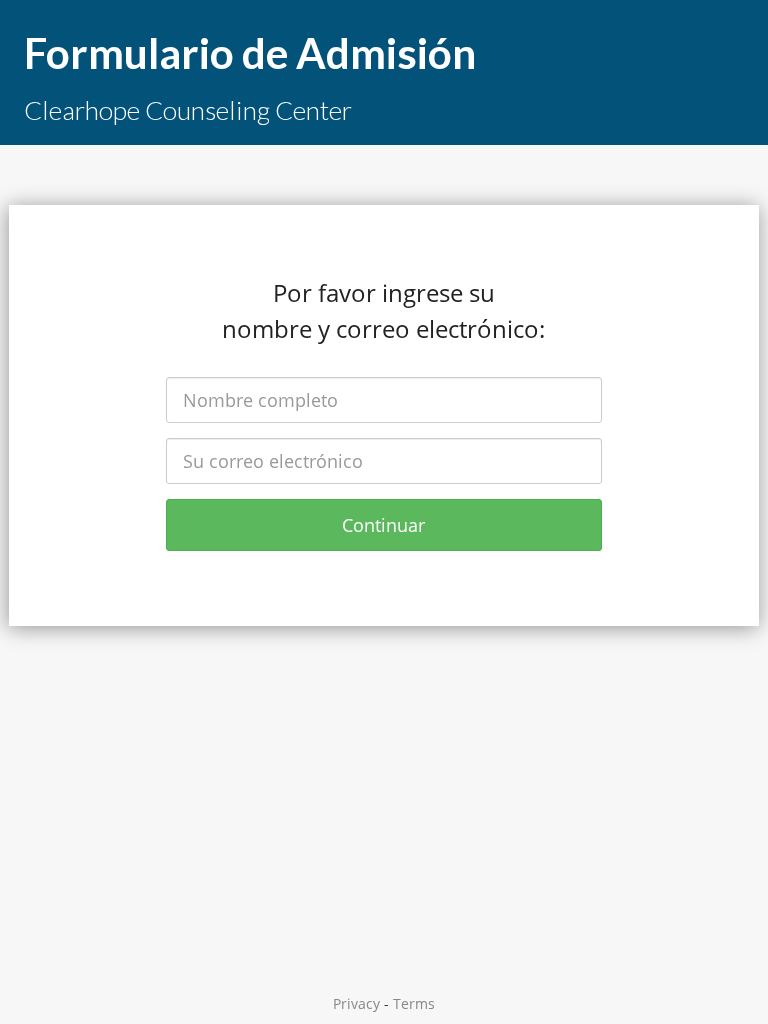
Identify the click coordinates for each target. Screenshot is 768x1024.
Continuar (383, 525)
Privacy (356, 1003)
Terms (414, 1003)
